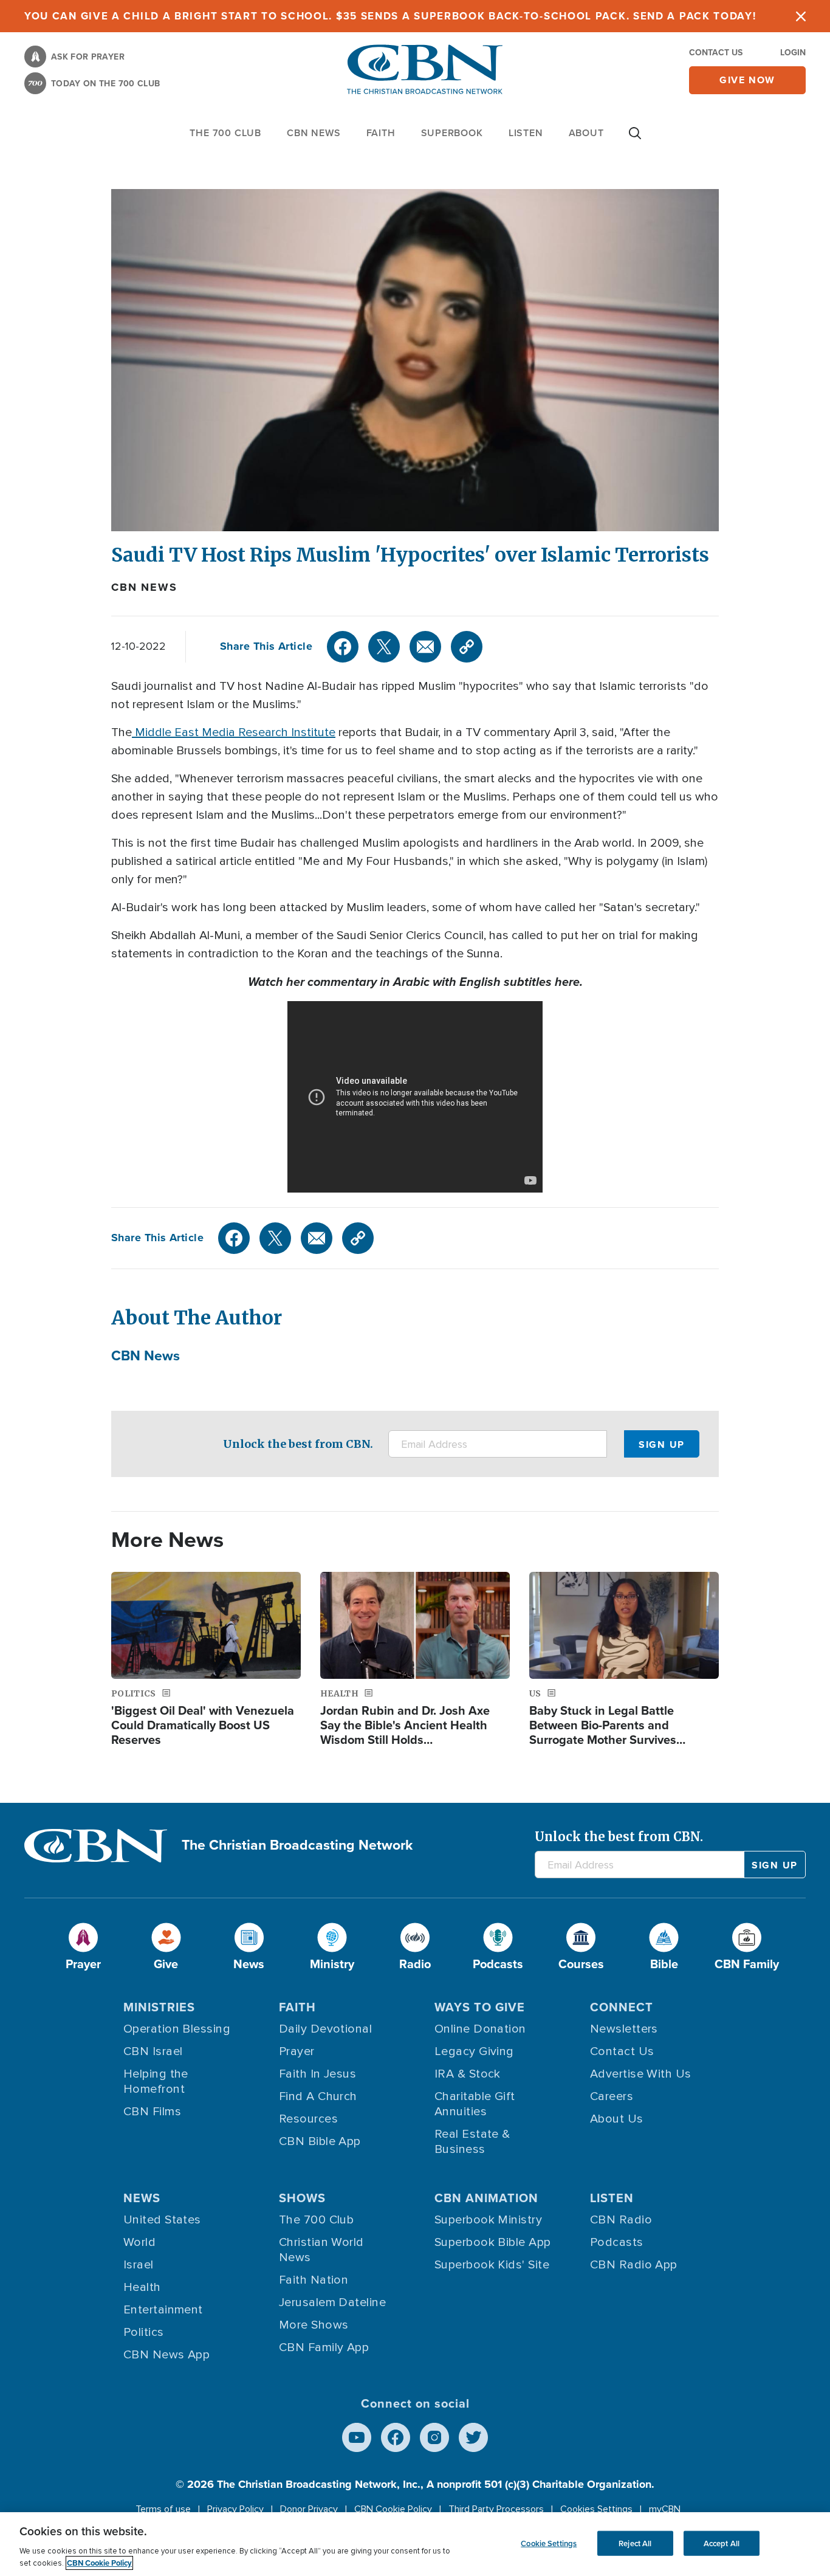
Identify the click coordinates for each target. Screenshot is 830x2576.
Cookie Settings (549, 2543)
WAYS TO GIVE (480, 2007)
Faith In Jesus (317, 2074)
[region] (415, 2544)
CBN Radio (621, 2220)
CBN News (144, 587)
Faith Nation (314, 2280)
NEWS (142, 2198)
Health (142, 2287)
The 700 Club (225, 133)
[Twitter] (384, 647)
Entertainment (163, 2310)
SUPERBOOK (452, 133)
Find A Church (318, 2096)
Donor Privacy (309, 2509)
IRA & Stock (468, 2074)
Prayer (297, 2051)
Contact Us (716, 53)
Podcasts (617, 2242)
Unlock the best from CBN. (298, 1444)
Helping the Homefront (156, 2082)
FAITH (381, 133)
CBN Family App (324, 2347)
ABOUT (586, 133)
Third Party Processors (496, 2509)
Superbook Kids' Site (492, 2265)
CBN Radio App (634, 2265)
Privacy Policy (235, 2509)
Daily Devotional (325, 2029)
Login (793, 53)
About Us (617, 2119)
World (139, 2242)
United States (162, 2220)
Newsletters (624, 2029)
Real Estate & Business (472, 2142)
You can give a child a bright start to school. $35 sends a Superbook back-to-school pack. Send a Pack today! (390, 16)
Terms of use (163, 2509)
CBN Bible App (320, 2141)
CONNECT (622, 2007)
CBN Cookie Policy (393, 2509)
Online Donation (480, 2029)
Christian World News (321, 2250)
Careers (612, 2096)
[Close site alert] (801, 16)
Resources (308, 2119)
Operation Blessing (177, 2029)
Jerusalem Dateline (332, 2302)
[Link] (467, 647)
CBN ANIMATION (486, 2198)
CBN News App (166, 2355)
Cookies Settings (596, 2509)
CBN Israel (153, 2051)
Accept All (722, 2543)
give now (747, 80)
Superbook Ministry (488, 2220)
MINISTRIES (159, 2007)
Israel (139, 2265)
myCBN (665, 2509)
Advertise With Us (641, 2074)
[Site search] (635, 139)
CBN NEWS (314, 133)
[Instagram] (434, 2437)
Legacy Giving (474, 2051)
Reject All (635, 2543)
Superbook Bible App (493, 2242)
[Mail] (425, 647)
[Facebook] (343, 647)
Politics (144, 2332)
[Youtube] (357, 2437)
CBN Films (152, 2112)
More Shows (314, 2325)
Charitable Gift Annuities (475, 2104)
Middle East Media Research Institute (234, 732)
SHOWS (302, 2198)
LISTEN (526, 133)
